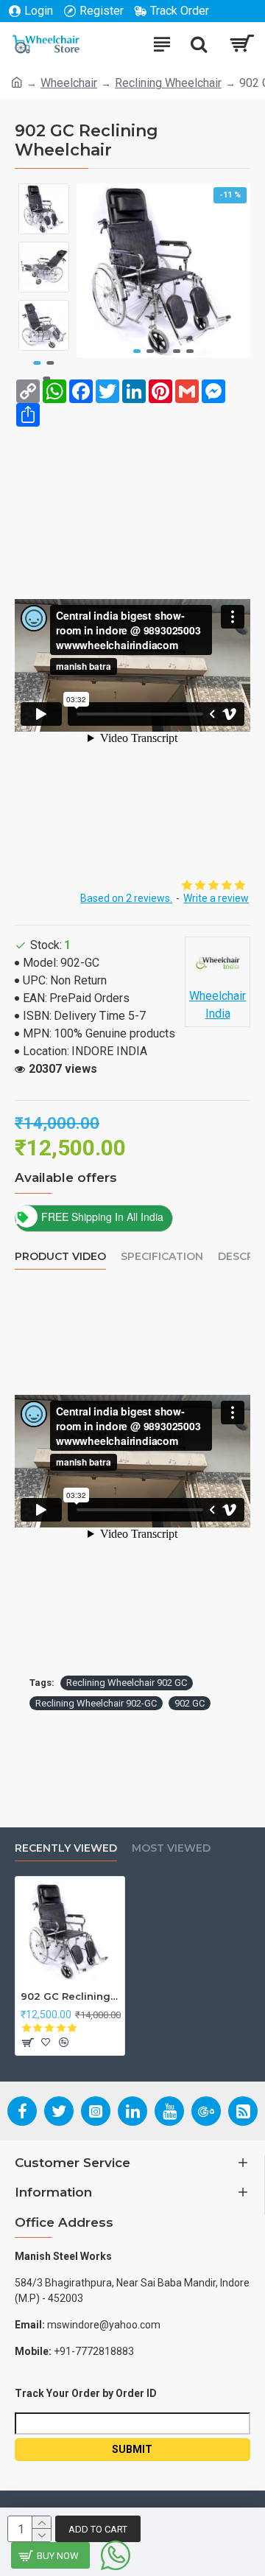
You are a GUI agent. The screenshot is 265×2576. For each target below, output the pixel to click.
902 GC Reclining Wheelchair (70, 1996)
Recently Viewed (66, 1848)
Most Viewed (171, 1848)
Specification (162, 1257)
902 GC (190, 1703)
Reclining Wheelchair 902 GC (127, 1683)
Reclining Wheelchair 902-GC (96, 1703)
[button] (137, 351)
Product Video (60, 1257)
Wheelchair (69, 83)
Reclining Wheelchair (168, 83)
